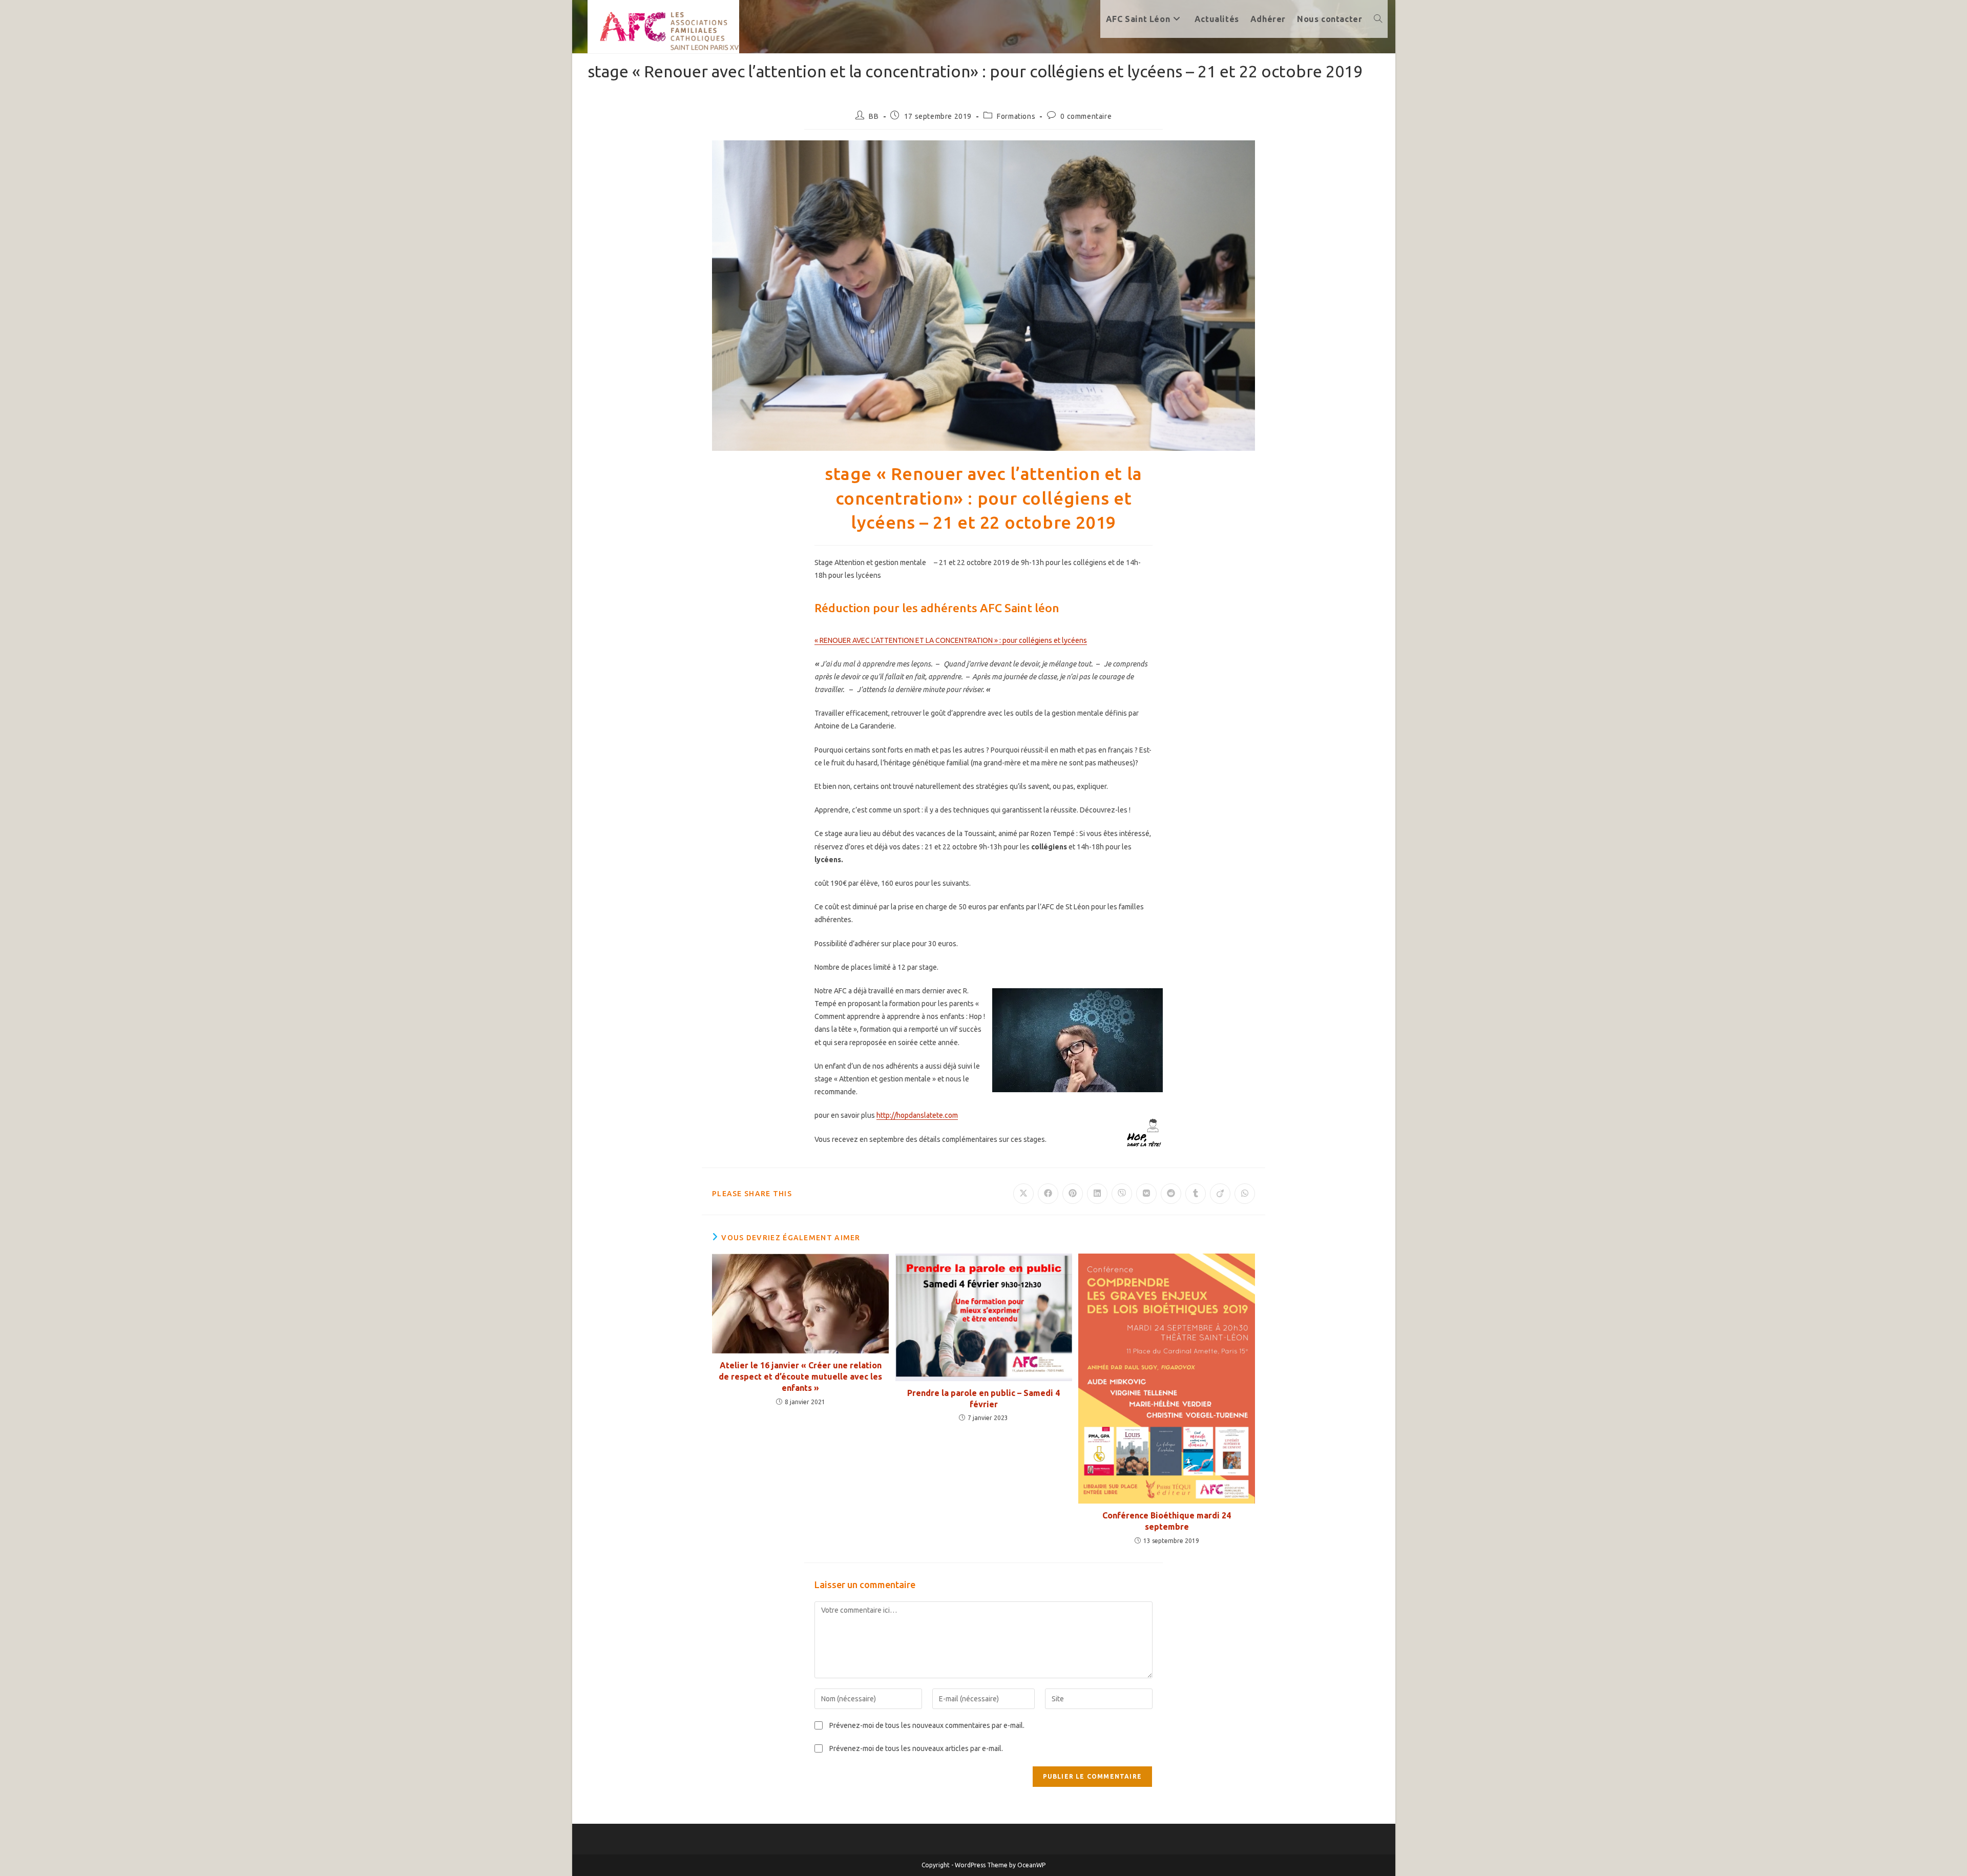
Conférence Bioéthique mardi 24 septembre (1167, 1521)
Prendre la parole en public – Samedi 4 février (983, 1399)
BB (874, 116)
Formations (1016, 116)
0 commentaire (1086, 116)
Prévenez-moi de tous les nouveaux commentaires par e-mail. (927, 1725)
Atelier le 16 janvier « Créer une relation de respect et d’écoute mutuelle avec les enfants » (800, 1377)
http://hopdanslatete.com (917, 1115)
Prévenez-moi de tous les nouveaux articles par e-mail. (916, 1748)
